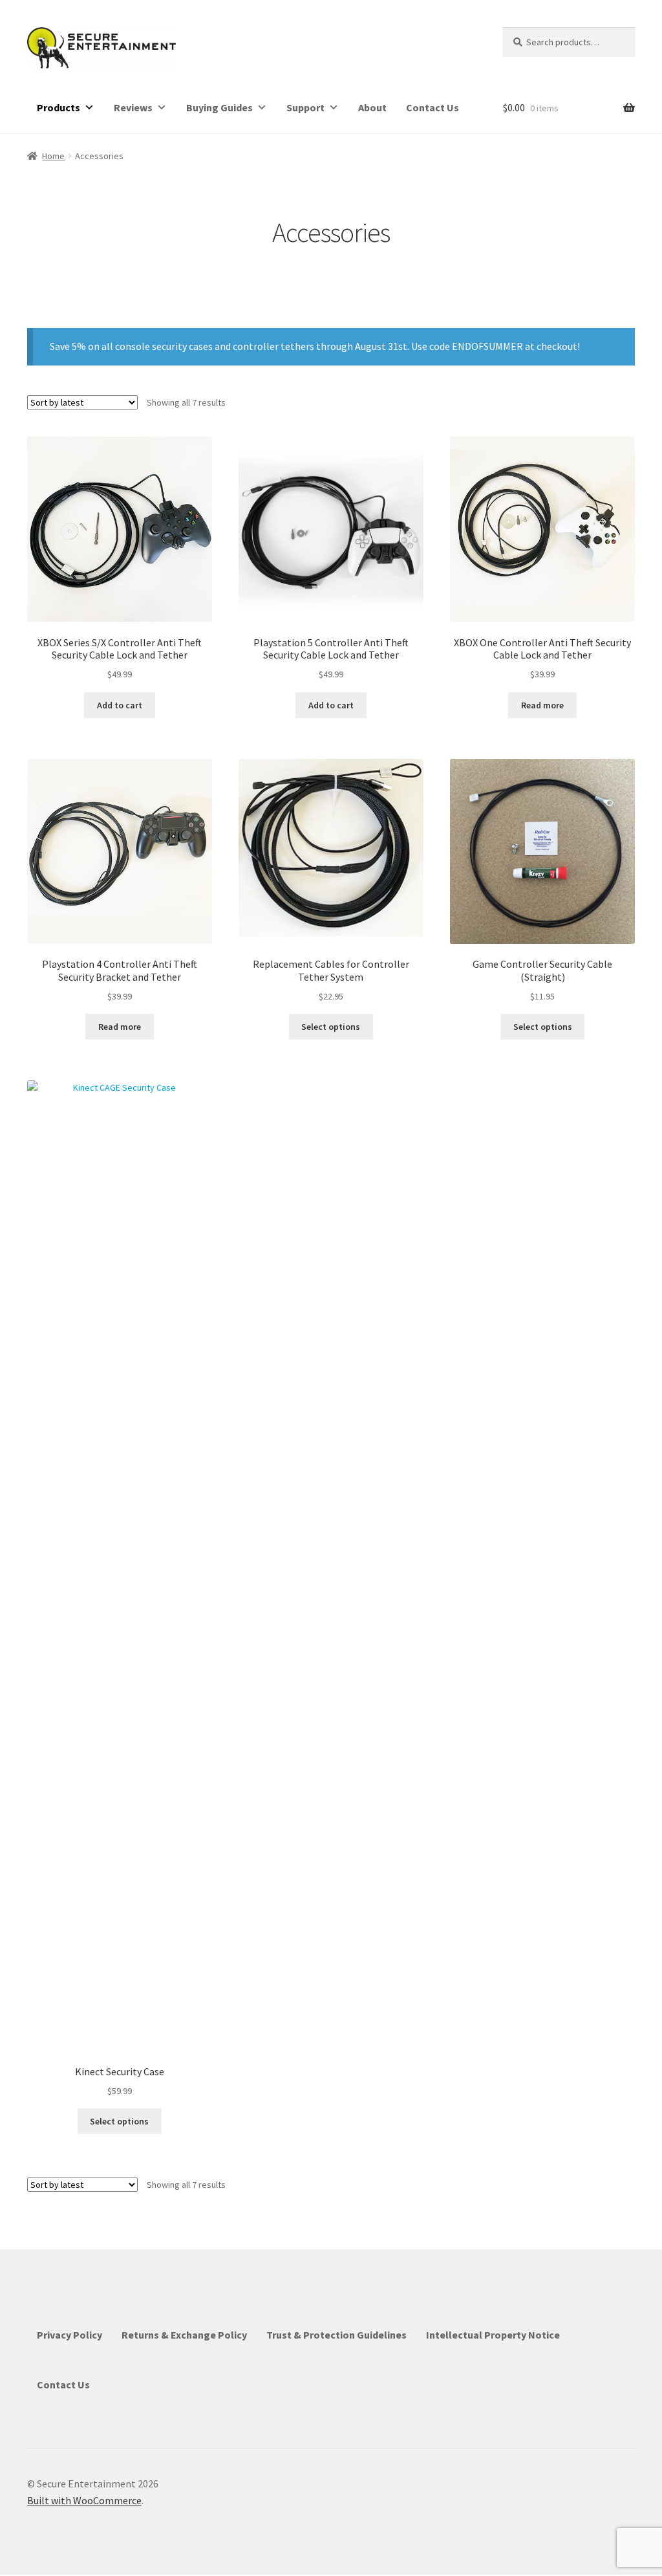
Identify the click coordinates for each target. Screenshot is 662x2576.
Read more (542, 705)
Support (305, 107)
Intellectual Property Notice (493, 2335)
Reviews (133, 107)
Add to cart (120, 705)
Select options (331, 1027)
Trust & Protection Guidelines (336, 2335)
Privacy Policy (69, 2335)
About (372, 107)
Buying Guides (219, 107)
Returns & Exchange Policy (184, 2335)
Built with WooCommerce (84, 2500)
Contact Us (432, 107)
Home (53, 156)
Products (59, 107)
